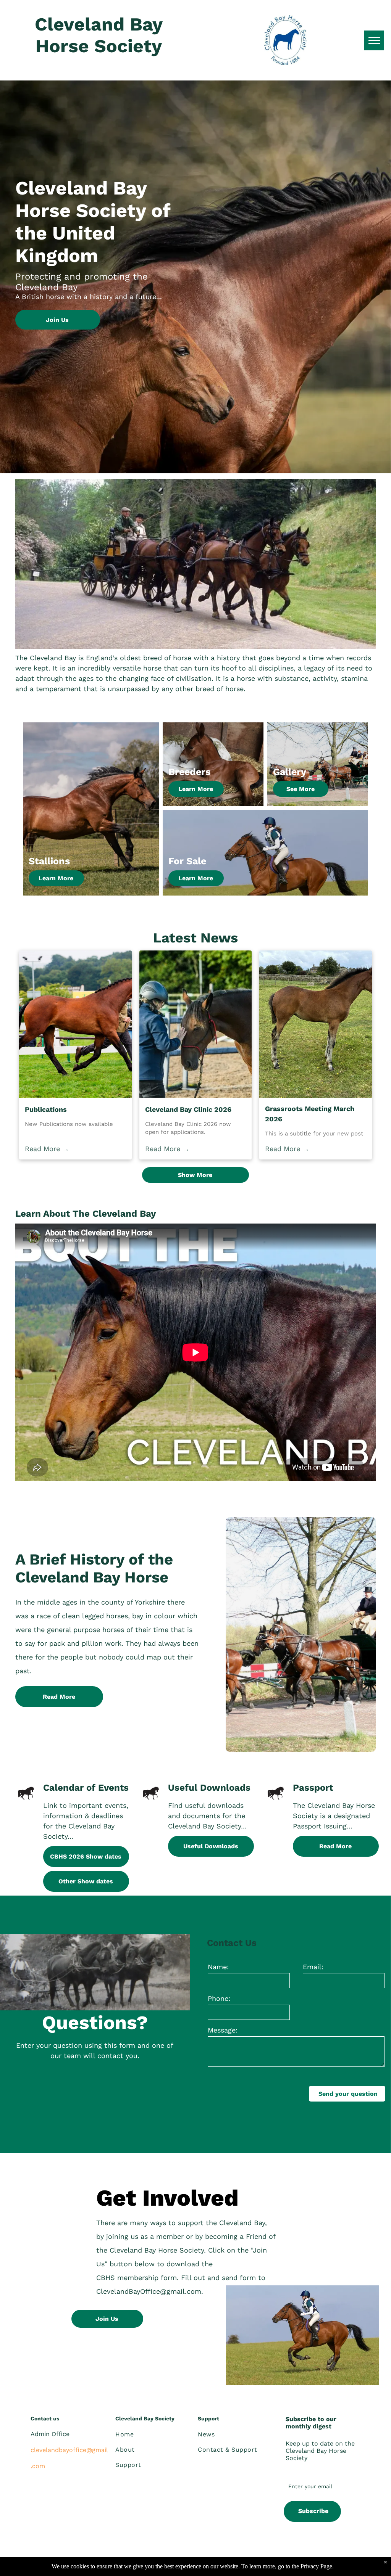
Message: (223, 2030)
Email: (313, 1967)
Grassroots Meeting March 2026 (310, 1114)
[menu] (374, 40)
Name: (218, 1967)
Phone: (219, 1998)
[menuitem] (151, 2434)
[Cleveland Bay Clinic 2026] (196, 1024)
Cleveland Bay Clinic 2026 (188, 1109)
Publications (46, 1109)
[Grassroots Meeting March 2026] (316, 1024)
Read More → (47, 1149)
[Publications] (75, 1024)
